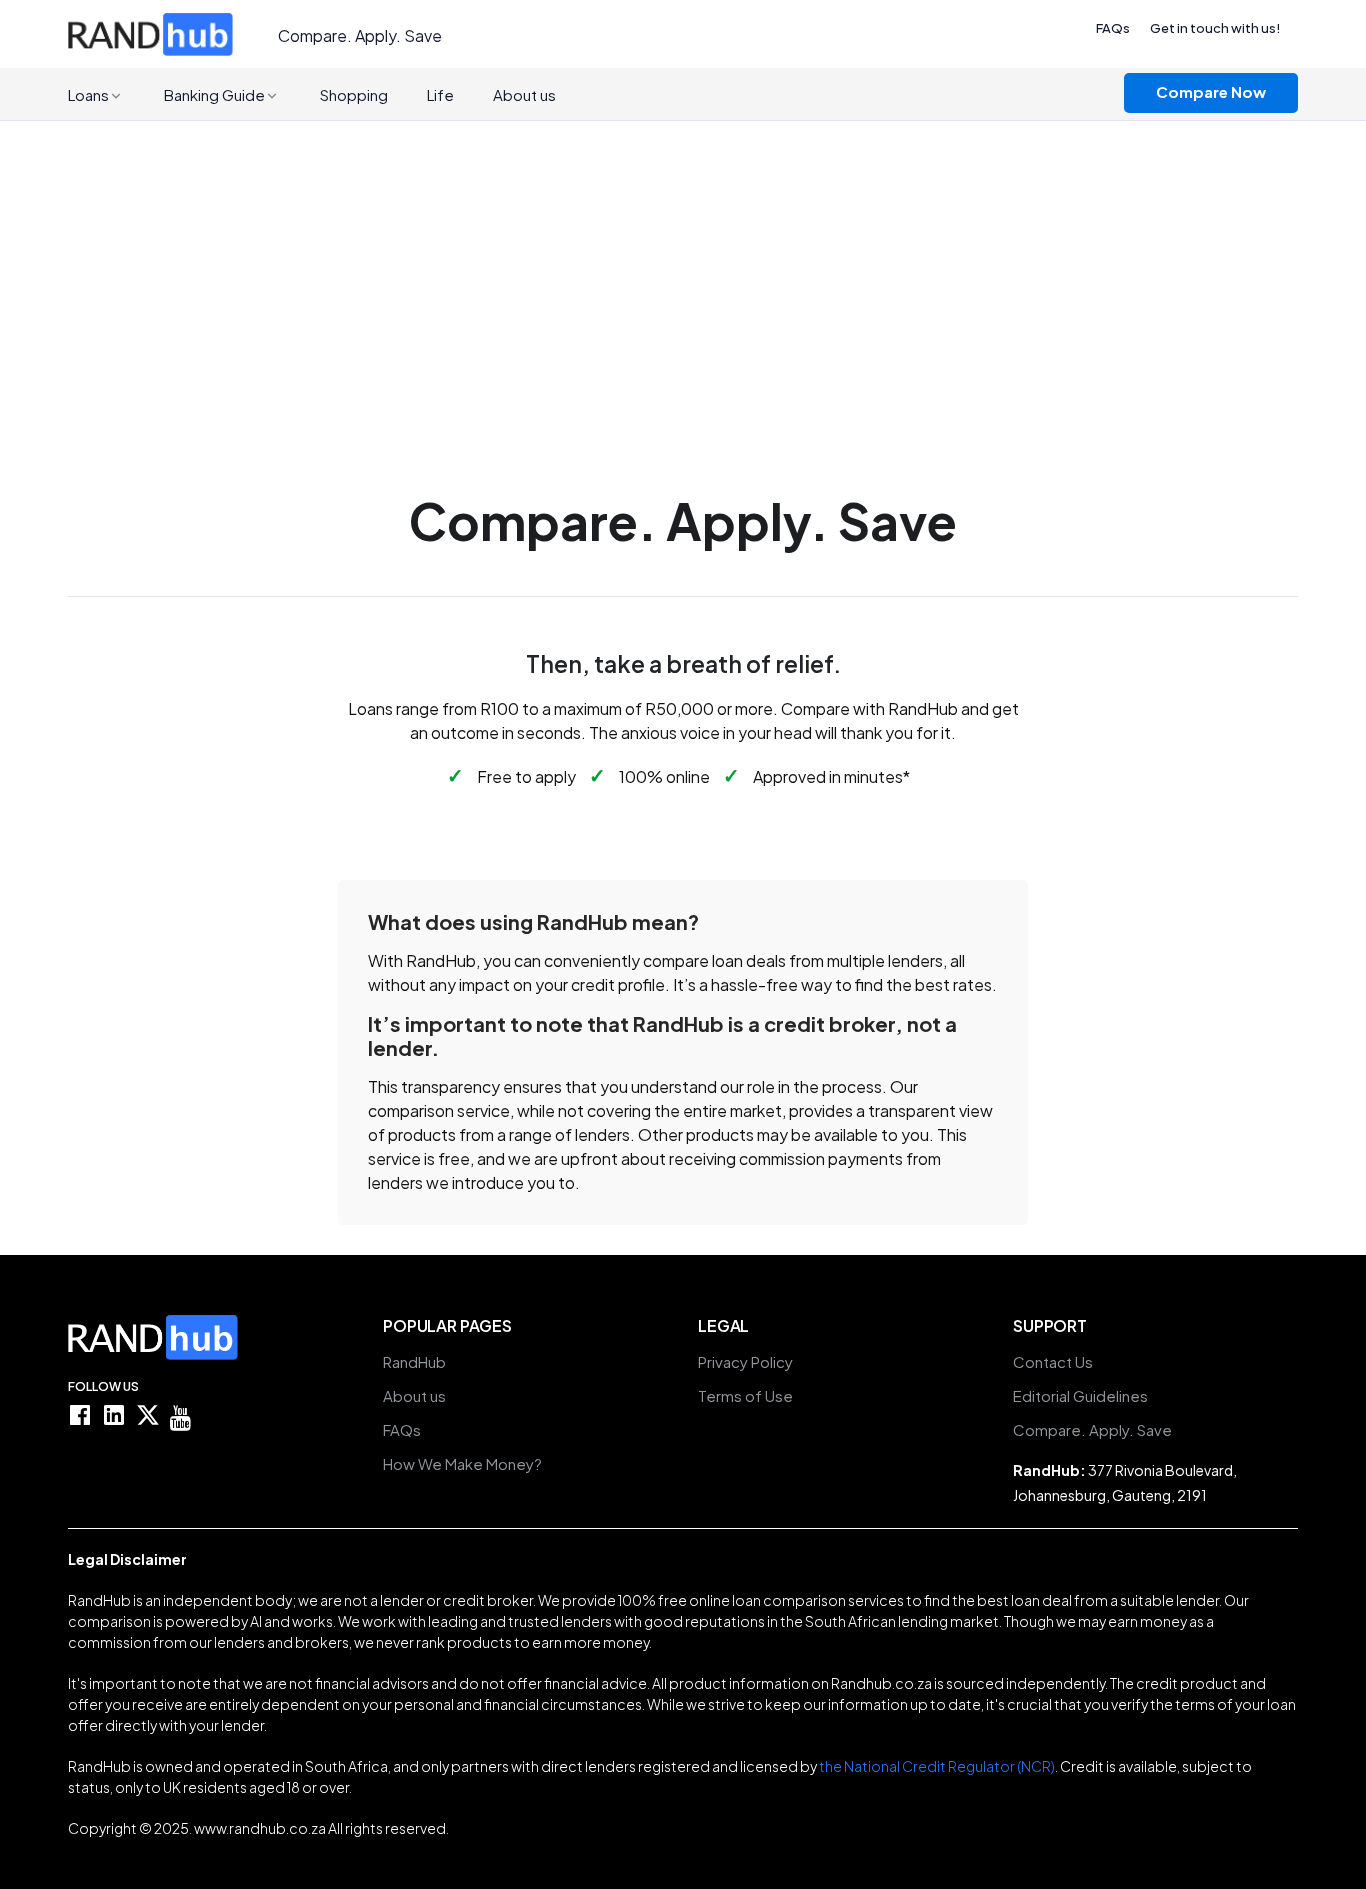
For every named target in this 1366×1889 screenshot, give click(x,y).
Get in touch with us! (1215, 28)
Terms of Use (745, 1396)
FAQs (1113, 28)
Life (440, 94)
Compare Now (1211, 91)
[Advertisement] (683, 271)
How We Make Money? (462, 1464)
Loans (88, 94)
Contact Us (1053, 1362)
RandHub (414, 1362)
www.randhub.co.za (260, 1828)
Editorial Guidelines (1080, 1396)
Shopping (354, 94)
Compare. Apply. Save (1092, 1430)
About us (524, 94)
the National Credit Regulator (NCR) (937, 1766)
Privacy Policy (745, 1362)
